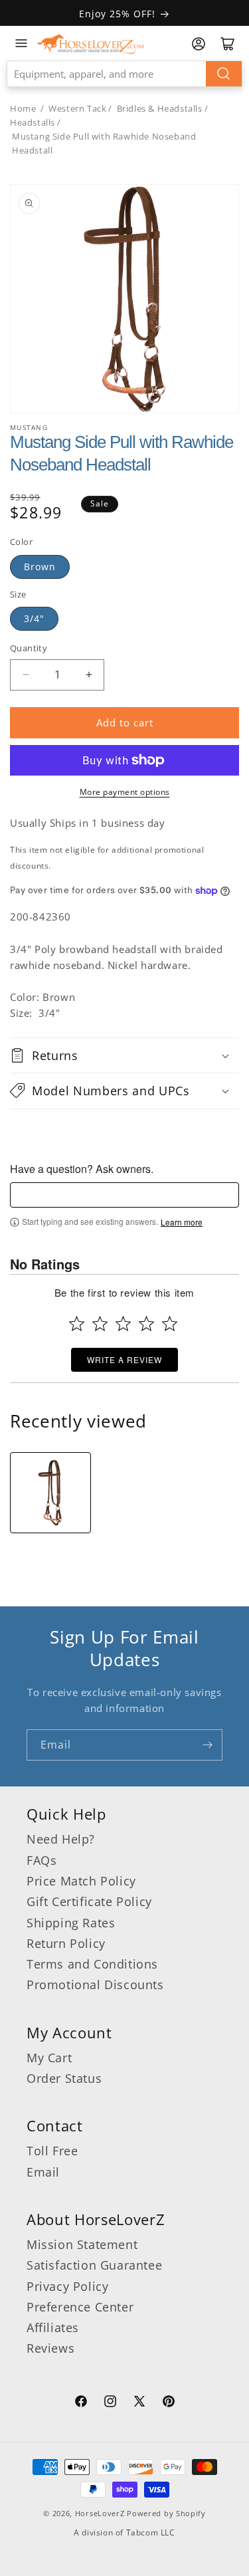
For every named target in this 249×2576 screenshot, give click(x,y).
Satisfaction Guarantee (94, 2265)
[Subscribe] (207, 1745)
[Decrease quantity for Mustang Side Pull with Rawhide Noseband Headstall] (26, 675)
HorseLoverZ (100, 2513)
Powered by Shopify (166, 2513)
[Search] (224, 74)
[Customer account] (199, 44)
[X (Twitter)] (139, 2403)
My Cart (49, 2058)
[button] (124, 1055)
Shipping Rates (71, 1923)
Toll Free (52, 2151)
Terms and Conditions (92, 1964)
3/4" (34, 618)
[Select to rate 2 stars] (100, 1324)
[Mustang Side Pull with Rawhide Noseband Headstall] (50, 1493)
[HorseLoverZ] (90, 43)
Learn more (182, 1222)
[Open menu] (21, 43)
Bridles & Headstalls (160, 108)
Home (23, 108)
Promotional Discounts (95, 1985)
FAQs (41, 1860)
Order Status (64, 2078)
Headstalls (33, 122)
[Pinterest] (169, 2403)
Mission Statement (82, 2244)
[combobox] (124, 74)
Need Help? (61, 1839)
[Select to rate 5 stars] (170, 1324)
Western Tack (77, 108)
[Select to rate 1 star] (77, 1324)
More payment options (125, 792)
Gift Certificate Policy (89, 1901)
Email (43, 2172)
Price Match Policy (81, 1881)
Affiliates (53, 2327)
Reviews (50, 2348)
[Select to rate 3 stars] (123, 1324)
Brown (40, 567)
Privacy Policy (67, 2286)
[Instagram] (110, 2403)
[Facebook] (81, 2403)
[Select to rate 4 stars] (146, 1324)
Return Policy (66, 1943)
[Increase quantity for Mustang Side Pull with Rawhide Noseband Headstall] (89, 675)
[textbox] (124, 1195)
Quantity (29, 648)
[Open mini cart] (228, 44)
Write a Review (124, 1359)
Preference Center (80, 2307)
